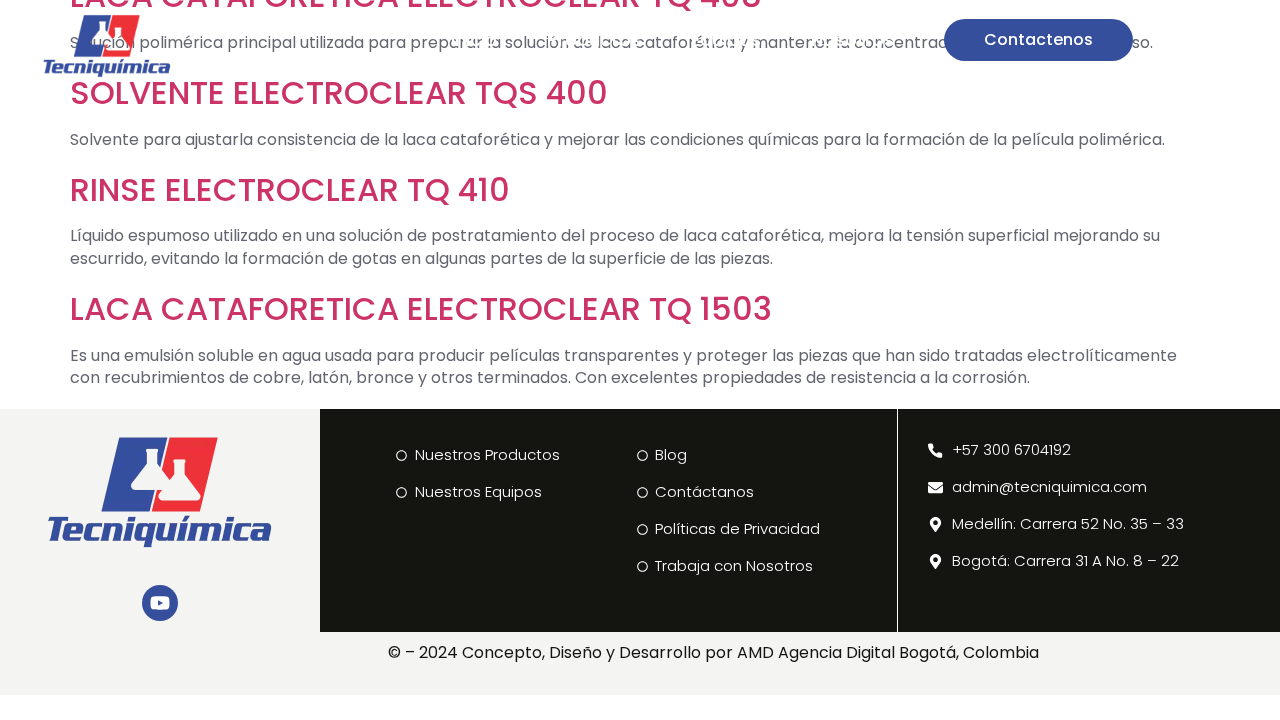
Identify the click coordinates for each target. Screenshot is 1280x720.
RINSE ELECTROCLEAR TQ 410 (290, 189)
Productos (594, 40)
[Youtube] (160, 603)
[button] (1199, 39)
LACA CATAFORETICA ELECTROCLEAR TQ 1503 (421, 308)
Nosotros (852, 40)
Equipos (726, 40)
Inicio (474, 40)
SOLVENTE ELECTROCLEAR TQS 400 (339, 92)
